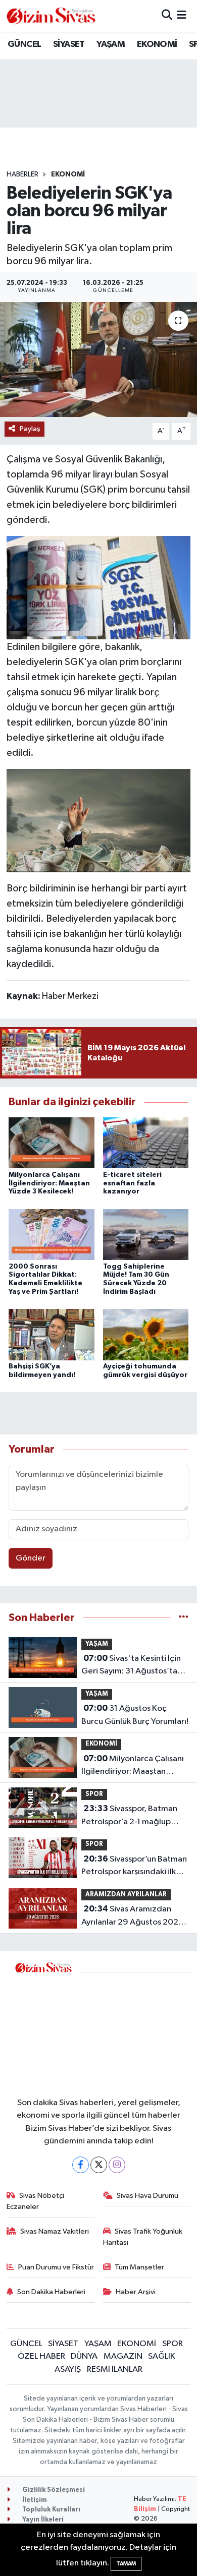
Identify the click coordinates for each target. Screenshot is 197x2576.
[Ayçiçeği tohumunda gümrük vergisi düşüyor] (146, 1334)
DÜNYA (84, 2356)
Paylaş (30, 429)
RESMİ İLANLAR (115, 2370)
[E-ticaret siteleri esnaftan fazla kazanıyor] (146, 1143)
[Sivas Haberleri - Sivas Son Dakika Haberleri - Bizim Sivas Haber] (51, 16)
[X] (99, 2165)
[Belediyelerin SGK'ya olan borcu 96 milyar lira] (98, 360)
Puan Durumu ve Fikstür (56, 2267)
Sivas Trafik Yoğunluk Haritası (143, 2237)
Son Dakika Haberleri (51, 2292)
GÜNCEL (24, 44)
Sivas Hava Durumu (147, 2196)
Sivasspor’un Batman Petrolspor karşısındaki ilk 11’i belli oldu (134, 1867)
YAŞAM (111, 44)
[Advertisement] (135, 2028)
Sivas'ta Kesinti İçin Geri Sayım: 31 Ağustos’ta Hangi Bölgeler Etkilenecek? (131, 1666)
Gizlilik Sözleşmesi (53, 2490)
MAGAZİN (123, 2356)
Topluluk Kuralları (51, 2510)
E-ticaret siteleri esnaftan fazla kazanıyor (132, 1183)
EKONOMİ (157, 44)
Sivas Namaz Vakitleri (55, 2231)
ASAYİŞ (68, 2370)
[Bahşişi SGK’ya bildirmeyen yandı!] (52, 1334)
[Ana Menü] (182, 16)
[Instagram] (117, 2165)
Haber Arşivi (136, 2292)
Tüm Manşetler (139, 2267)
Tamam (126, 2564)
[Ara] (167, 16)
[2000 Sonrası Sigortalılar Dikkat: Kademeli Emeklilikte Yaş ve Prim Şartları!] (52, 1235)
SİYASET (69, 44)
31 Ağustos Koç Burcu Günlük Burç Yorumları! (135, 1715)
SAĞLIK (162, 2356)
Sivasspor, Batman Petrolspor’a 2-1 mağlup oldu (129, 1816)
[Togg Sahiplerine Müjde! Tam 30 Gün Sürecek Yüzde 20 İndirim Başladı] (146, 1235)
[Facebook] (81, 2165)
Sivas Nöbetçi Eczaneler (36, 2201)
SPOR (94, 1794)
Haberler (22, 174)
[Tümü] (184, 1618)
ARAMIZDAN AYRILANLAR (126, 1895)
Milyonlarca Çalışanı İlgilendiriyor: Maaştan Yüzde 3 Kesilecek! (49, 1183)
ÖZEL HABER (41, 2356)
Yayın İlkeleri (42, 2520)
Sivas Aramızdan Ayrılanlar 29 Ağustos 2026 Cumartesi (132, 1916)
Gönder (31, 1558)
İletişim (34, 2500)
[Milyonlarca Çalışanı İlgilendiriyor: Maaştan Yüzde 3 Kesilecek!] (52, 1143)
